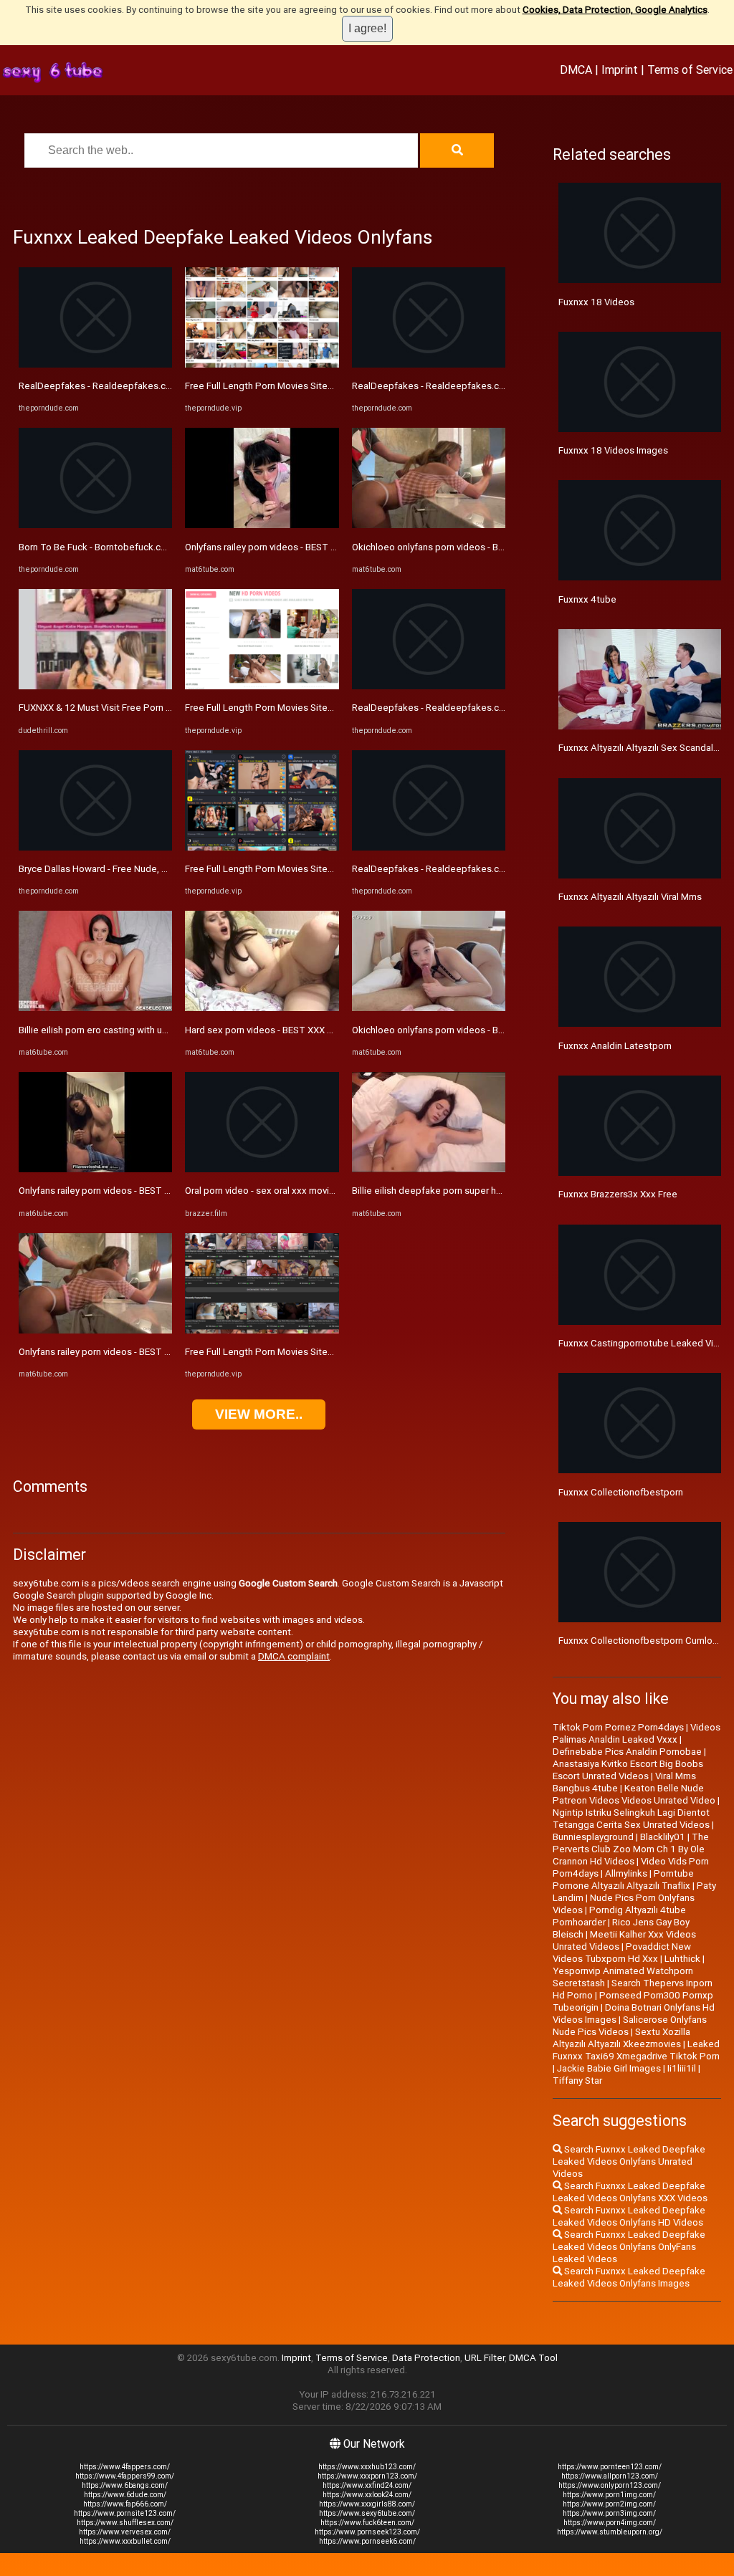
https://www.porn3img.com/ (609, 2513)
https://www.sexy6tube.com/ (367, 2513)
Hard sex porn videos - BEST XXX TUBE (268, 1030)
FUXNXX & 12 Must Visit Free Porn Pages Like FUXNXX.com (145, 708)
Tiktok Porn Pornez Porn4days (618, 1727)
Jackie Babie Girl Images (609, 2068)
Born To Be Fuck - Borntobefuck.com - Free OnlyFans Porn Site (151, 547)
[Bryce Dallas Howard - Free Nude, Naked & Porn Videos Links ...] (95, 847)
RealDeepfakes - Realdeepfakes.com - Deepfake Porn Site (145, 386)
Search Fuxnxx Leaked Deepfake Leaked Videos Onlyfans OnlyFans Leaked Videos (629, 2247)
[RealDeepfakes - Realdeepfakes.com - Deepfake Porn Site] (95, 364)
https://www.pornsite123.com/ (125, 2513)
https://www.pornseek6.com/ (367, 2541)
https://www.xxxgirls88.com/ (367, 2504)
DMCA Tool (533, 2358)
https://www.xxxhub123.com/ (367, 2467)
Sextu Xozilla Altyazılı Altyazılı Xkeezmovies (621, 2038)
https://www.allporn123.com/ (610, 2476)
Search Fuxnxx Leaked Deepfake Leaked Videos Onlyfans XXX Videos (630, 2192)
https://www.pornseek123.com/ (367, 2532)
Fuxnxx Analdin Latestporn (615, 1046)
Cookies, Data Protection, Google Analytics (615, 10)
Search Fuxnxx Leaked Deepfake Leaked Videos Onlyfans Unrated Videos (629, 2161)
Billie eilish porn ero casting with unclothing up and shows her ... (153, 1030)
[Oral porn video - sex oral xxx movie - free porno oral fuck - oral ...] (262, 1169)
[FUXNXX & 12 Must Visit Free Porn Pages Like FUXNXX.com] (95, 686)
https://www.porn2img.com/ (609, 2504)
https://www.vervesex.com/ (125, 2532)
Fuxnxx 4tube (587, 599)
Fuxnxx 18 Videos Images (613, 450)
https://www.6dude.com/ (125, 2495)
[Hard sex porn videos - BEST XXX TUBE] (262, 1008)
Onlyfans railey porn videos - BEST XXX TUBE (113, 1191)
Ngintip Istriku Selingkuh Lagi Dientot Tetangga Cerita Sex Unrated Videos (631, 1819)
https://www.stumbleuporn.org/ (610, 2532)
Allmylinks (626, 1873)
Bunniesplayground (593, 1837)
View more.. (259, 1414)
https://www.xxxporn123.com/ (367, 2476)
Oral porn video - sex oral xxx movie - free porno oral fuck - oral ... (321, 1191)
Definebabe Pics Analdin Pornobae (627, 1752)
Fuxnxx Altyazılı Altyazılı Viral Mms (630, 897)
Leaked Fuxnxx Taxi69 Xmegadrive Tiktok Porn (636, 2050)
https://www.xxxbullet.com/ (125, 2541)
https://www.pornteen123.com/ (610, 2467)
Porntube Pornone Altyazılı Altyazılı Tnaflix (623, 1880)
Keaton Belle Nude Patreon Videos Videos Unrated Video (634, 1794)
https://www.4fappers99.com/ (125, 2476)
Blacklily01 (663, 1837)
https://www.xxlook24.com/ (367, 2495)
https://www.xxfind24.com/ (367, 2485)
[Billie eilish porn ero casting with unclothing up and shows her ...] (95, 1008)
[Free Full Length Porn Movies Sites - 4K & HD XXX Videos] (262, 364)
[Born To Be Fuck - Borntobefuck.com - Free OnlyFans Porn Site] (95, 525)
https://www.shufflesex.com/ (125, 2523)
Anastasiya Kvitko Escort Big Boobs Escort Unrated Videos (628, 1770)
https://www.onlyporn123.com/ (610, 2485)
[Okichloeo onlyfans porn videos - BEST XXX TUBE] (429, 525)
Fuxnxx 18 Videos (596, 302)
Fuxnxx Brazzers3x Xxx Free (618, 1194)
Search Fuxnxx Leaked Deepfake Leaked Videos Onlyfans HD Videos (629, 2216)
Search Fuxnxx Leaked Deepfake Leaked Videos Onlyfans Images (629, 2277)
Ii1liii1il (682, 2068)
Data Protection (426, 2358)
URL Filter (485, 2358)
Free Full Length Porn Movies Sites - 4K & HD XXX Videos (306, 386)
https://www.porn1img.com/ (609, 2495)
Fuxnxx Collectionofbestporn (621, 1492)
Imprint (620, 70)
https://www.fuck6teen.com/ (367, 2523)
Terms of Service (690, 70)
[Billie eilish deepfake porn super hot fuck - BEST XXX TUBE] (429, 1169)
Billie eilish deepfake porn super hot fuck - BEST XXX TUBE (477, 1191)
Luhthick (682, 1959)
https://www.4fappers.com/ (125, 2467)
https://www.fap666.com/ (125, 2504)
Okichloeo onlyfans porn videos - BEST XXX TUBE (456, 547)
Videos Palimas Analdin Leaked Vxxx (637, 1733)
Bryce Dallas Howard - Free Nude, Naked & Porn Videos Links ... (152, 869)
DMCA (576, 70)
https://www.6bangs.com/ (125, 2485)
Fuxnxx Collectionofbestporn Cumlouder (645, 1641)
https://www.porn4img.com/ (610, 2523)
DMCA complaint (294, 1656)
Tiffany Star (577, 2081)
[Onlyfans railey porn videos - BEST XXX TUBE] (95, 1169)
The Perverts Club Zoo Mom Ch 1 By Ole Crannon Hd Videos (631, 1849)
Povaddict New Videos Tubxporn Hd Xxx (622, 1953)
